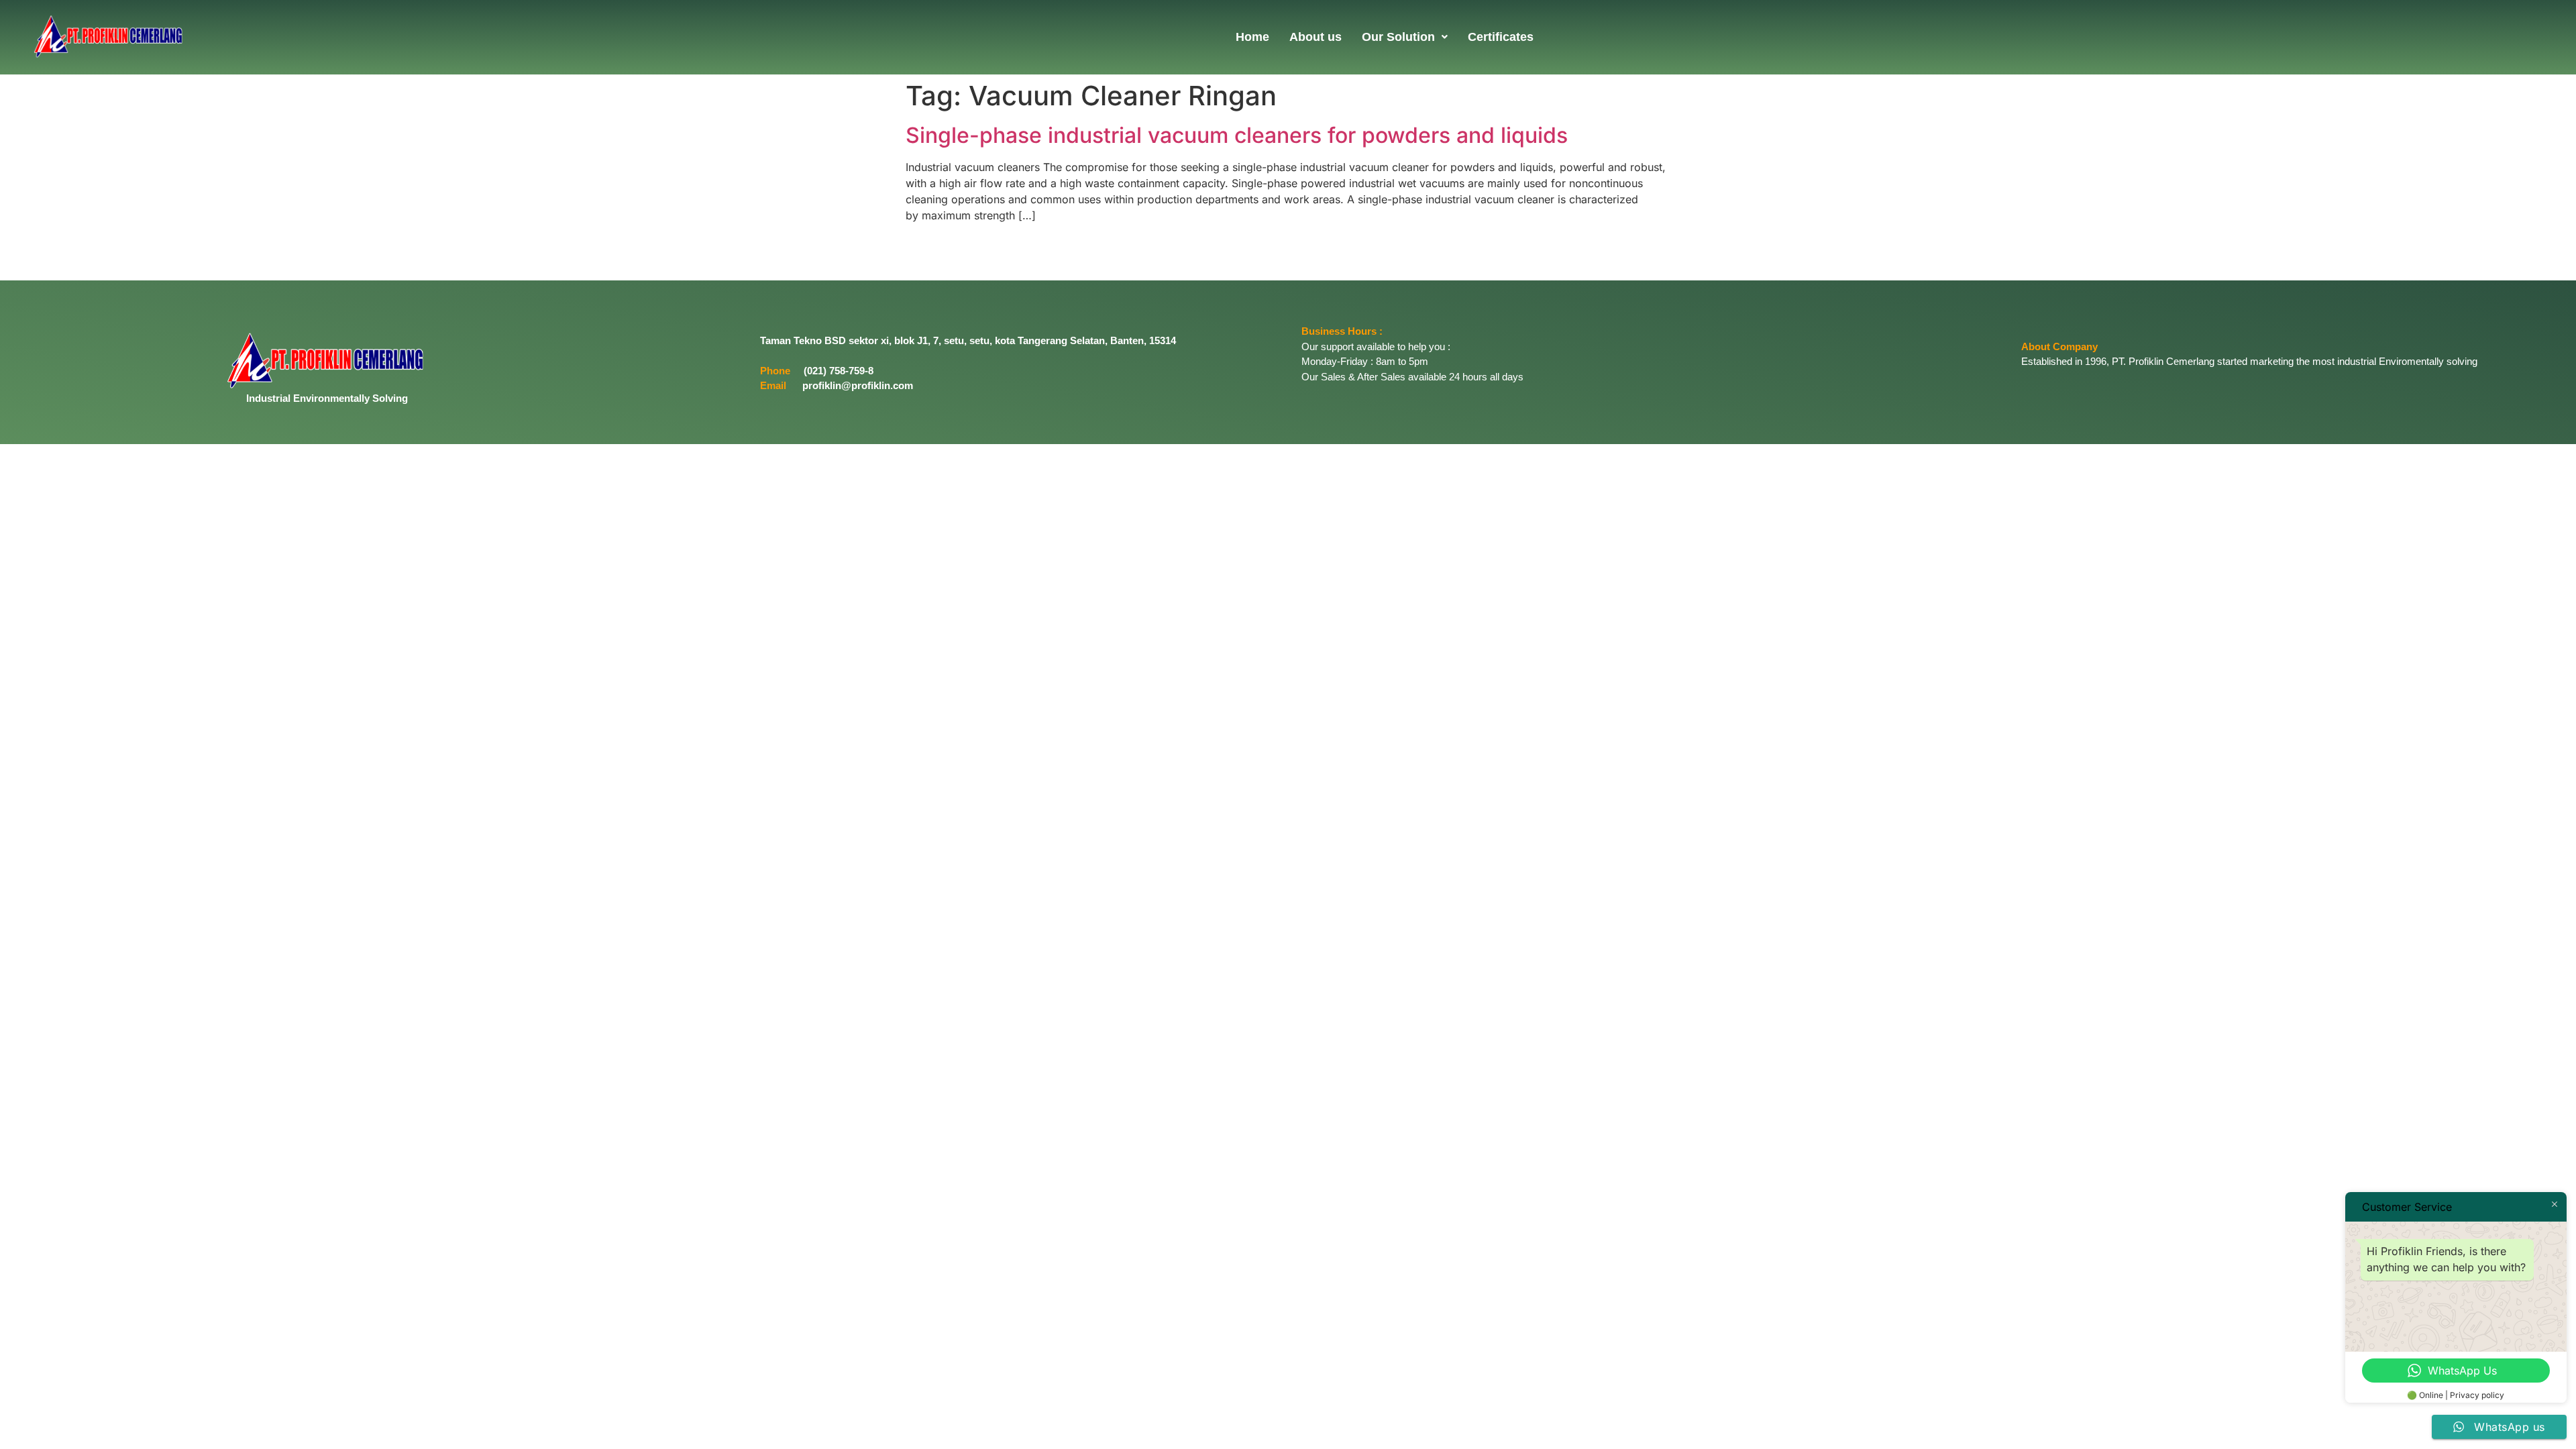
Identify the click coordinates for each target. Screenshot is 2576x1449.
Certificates (1501, 37)
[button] (1405, 37)
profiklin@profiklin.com (858, 385)
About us (1316, 37)
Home (1252, 37)
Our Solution (1398, 37)
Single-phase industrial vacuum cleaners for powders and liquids (1237, 135)
